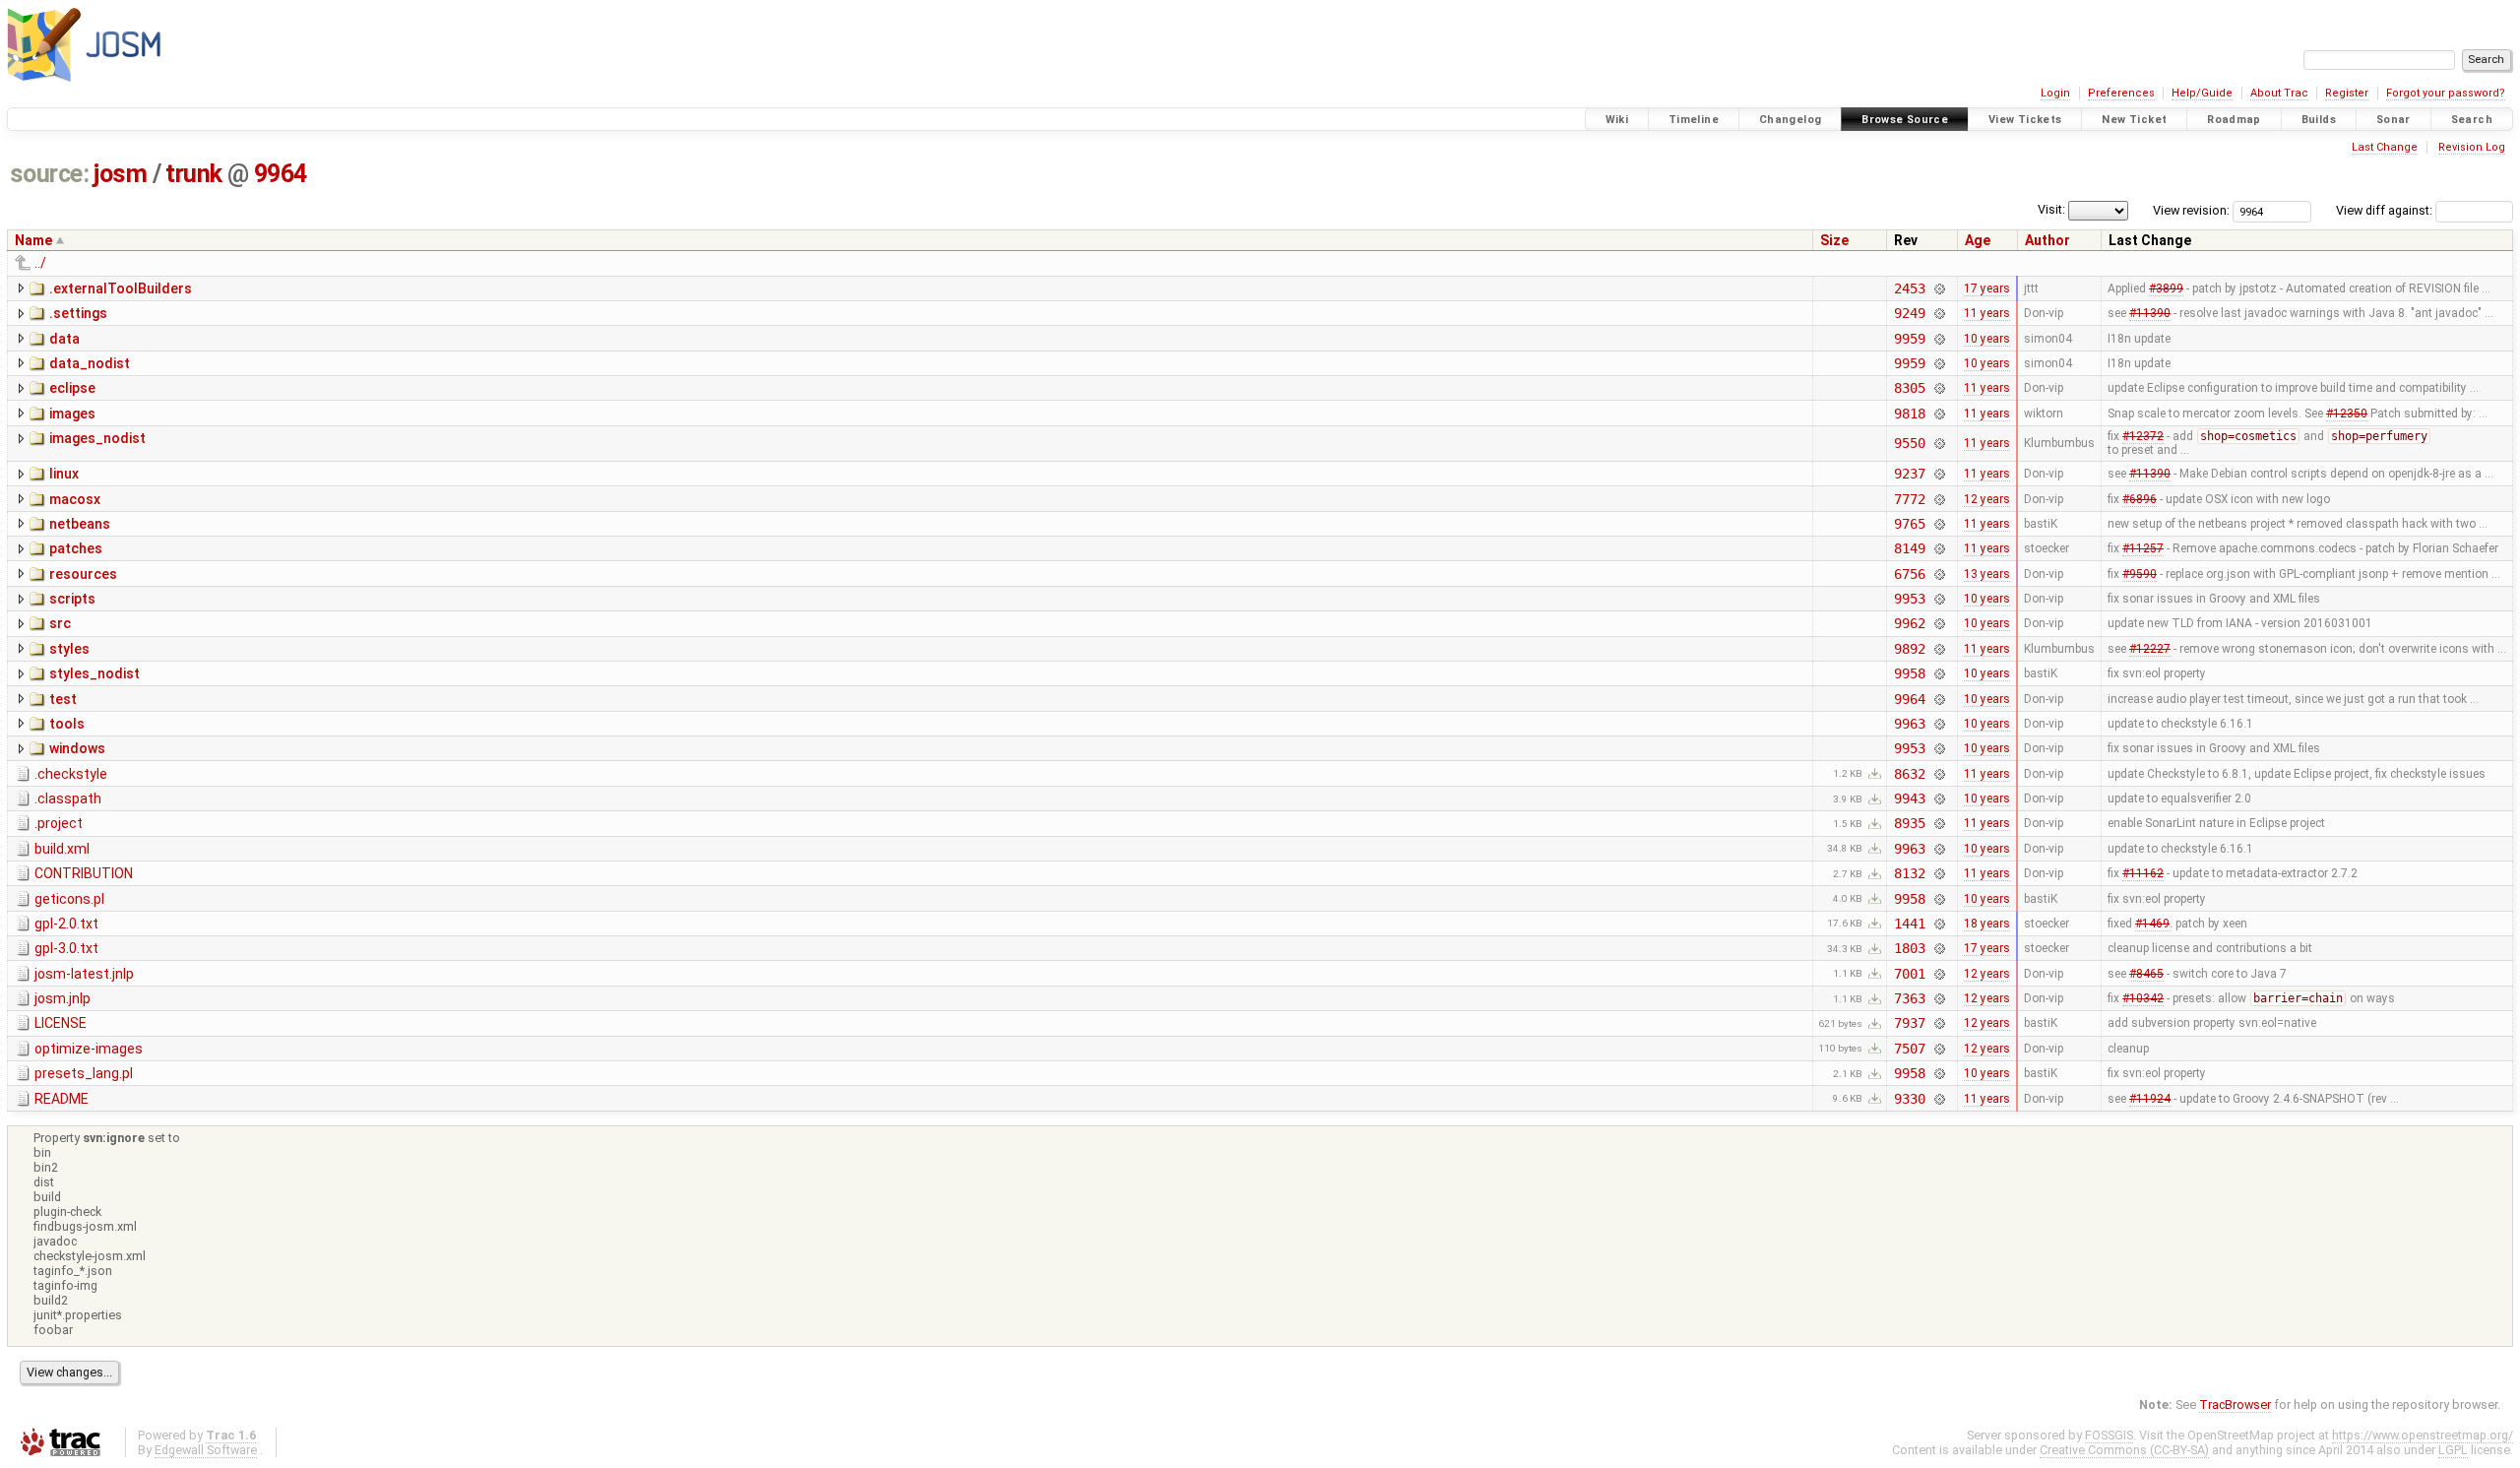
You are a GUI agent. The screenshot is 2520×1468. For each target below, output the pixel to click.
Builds (2319, 120)
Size (1834, 240)
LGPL (2453, 1450)
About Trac (2279, 93)
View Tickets (2025, 120)
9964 (281, 174)
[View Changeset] (1940, 288)
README (62, 1099)
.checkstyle (71, 774)
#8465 (2146, 974)
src (60, 623)
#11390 (2150, 313)
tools (67, 724)
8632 (1909, 774)
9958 (1909, 673)
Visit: (2051, 209)
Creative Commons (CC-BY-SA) (2124, 1450)
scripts (72, 599)
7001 (1909, 974)
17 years (1987, 288)
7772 (1909, 499)
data (64, 339)
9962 (1909, 623)
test (63, 699)
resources (83, 574)
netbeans (80, 524)
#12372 (2143, 436)
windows (77, 748)
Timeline (1694, 120)
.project (59, 823)
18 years (1987, 924)
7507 (1909, 1049)
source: (50, 174)
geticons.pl (69, 899)
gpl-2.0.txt (66, 924)
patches (76, 548)
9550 (1909, 443)
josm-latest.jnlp (84, 974)
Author (2047, 240)
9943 (1909, 798)
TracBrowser (2235, 1404)
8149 (1909, 548)
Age (1978, 240)
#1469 (2152, 924)
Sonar (2394, 120)
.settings (78, 313)
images (72, 414)
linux (64, 474)
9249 (1909, 313)
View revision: (2191, 210)
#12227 (2150, 649)
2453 (1909, 288)
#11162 (2143, 873)
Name (33, 240)
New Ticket (2134, 120)
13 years (1987, 574)
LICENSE (61, 1023)
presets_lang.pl (84, 1073)
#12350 (2347, 414)
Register (2347, 93)
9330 (1909, 1099)
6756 (1909, 574)
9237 (1909, 474)
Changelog (1790, 120)
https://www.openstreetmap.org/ (2423, 1435)
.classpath (68, 798)
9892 (1909, 649)
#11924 (2150, 1099)
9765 (1909, 524)
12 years (1987, 499)
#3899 (2166, 288)
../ (40, 263)
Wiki (1617, 120)
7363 (1909, 998)
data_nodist (90, 363)
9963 (1909, 724)
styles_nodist (94, 673)
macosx (75, 499)
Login (2055, 93)
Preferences (2121, 93)
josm (120, 174)
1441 (1909, 924)
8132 (1909, 873)
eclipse (72, 388)
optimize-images (89, 1049)
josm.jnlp (63, 998)
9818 (1909, 414)
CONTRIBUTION (84, 873)
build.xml (62, 849)
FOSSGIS (2109, 1435)
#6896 (2140, 499)
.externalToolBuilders (121, 288)
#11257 (2143, 548)
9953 (1909, 599)
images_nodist (97, 438)
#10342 (2143, 998)
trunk (194, 174)
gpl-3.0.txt (66, 948)
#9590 (2140, 574)
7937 (1909, 1023)
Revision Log (2472, 147)
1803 (1909, 948)
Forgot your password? (2446, 93)
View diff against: (2386, 210)
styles (69, 649)
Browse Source (1905, 120)
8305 (1909, 388)
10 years (1987, 339)
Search (2472, 120)
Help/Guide (2202, 93)
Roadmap (2234, 120)
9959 (1909, 339)
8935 (1909, 823)
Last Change (2385, 147)
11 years (1987, 313)
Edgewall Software (206, 1450)
